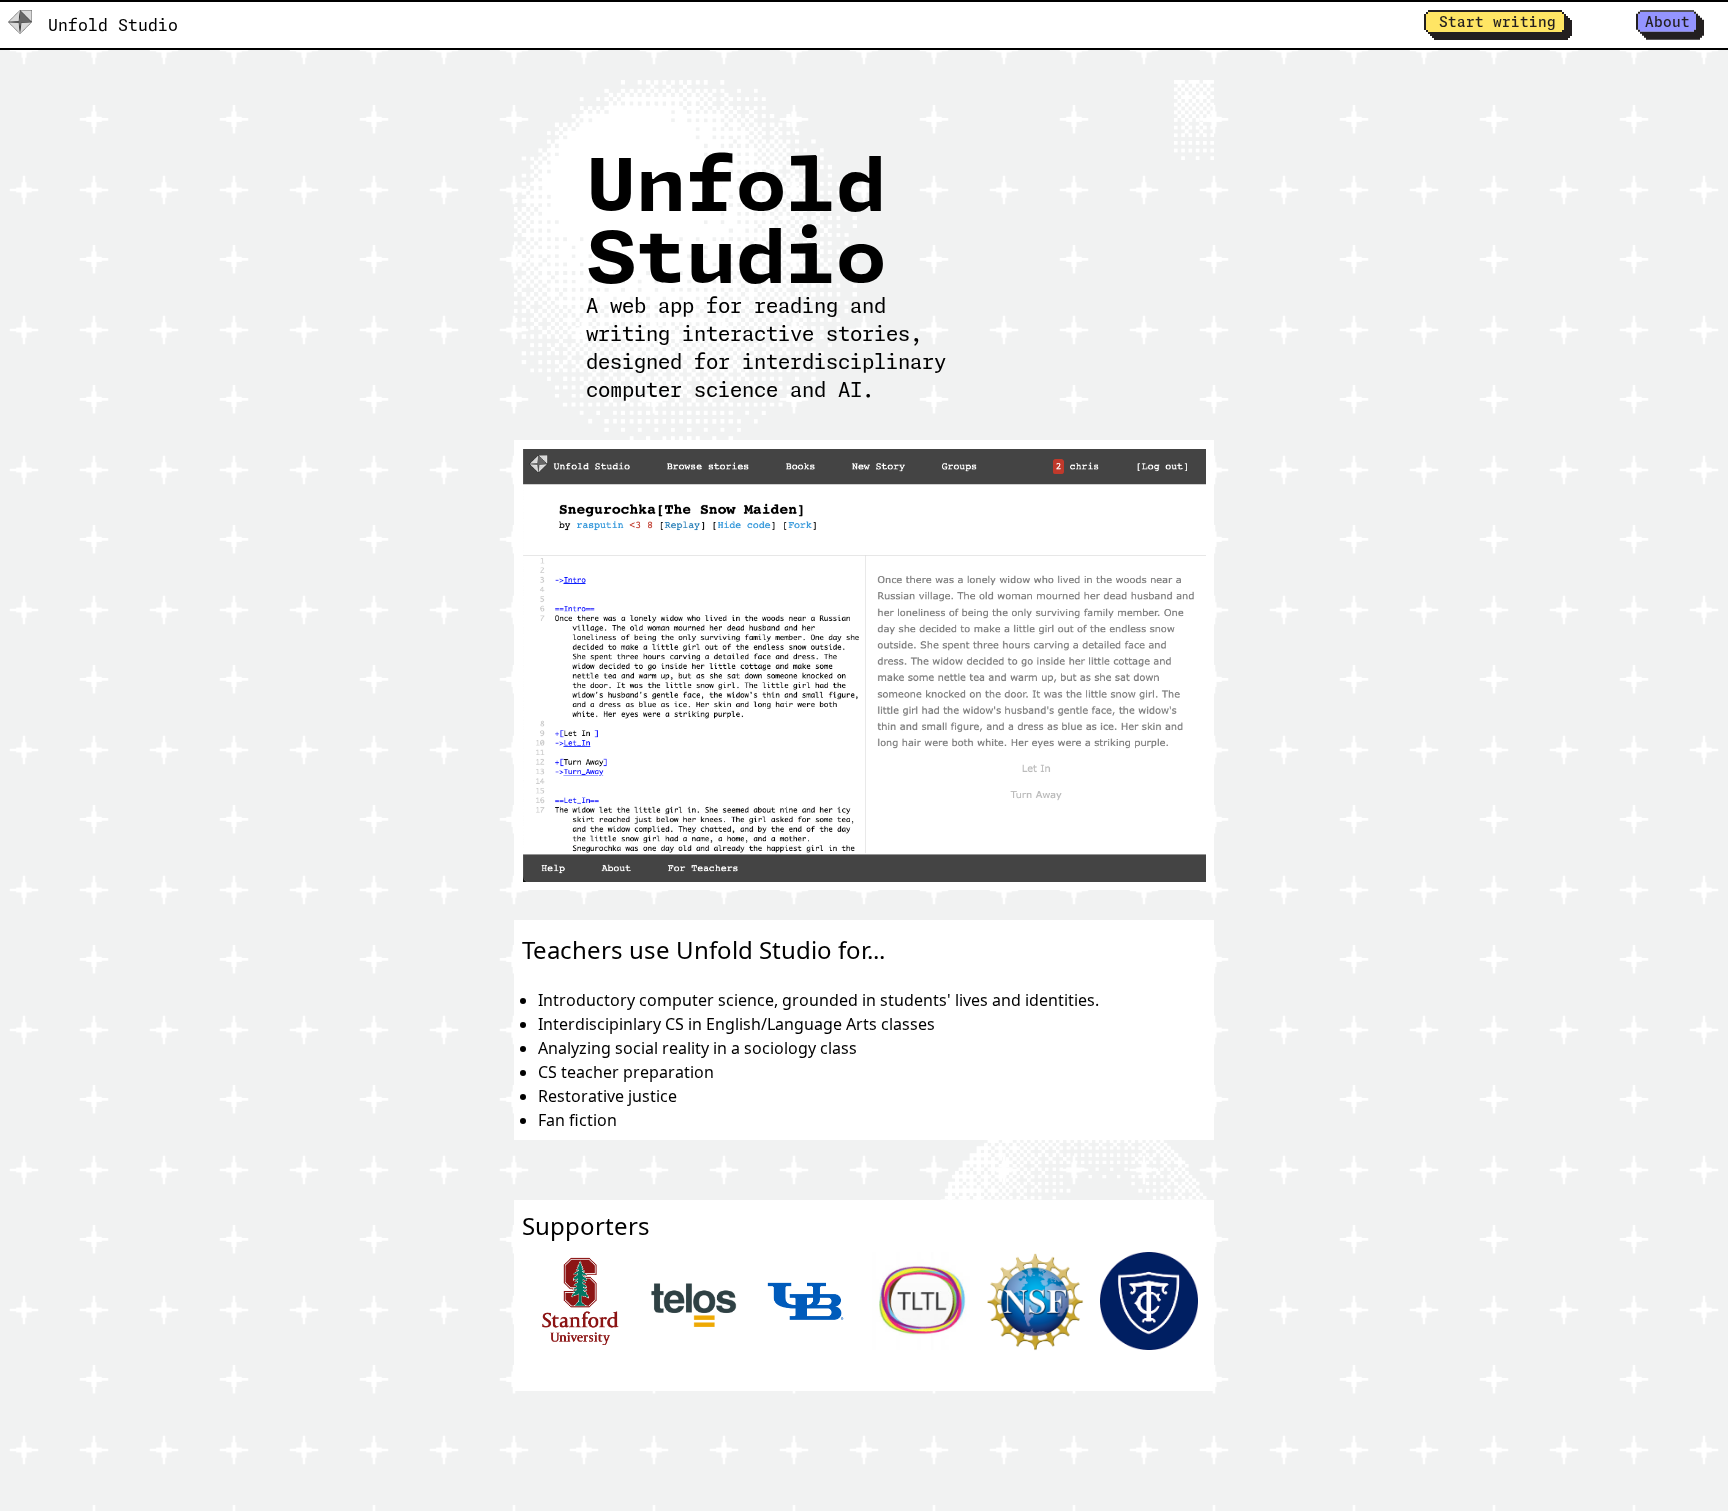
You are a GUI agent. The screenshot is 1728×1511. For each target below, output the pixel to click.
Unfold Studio (113, 25)
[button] (1498, 25)
